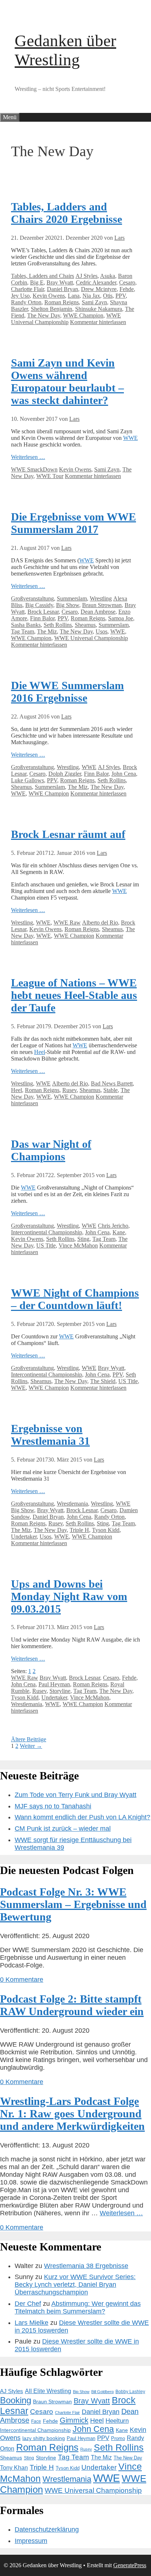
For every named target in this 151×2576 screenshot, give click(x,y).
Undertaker (24, 1537)
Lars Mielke (32, 2323)
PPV (121, 296)
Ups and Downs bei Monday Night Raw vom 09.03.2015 (69, 1596)
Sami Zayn (94, 302)
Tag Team (23, 631)
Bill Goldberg (102, 2392)
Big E (37, 282)
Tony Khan (14, 2468)
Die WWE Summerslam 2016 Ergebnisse (67, 692)
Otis (108, 296)
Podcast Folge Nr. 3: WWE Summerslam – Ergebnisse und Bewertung (73, 1904)
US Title (46, 1245)
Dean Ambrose (98, 612)
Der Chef (28, 2304)
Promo (118, 2438)
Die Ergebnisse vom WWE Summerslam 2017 (73, 523)
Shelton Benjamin (51, 309)
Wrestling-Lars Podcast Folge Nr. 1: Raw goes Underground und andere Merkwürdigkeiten (72, 2114)
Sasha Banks (26, 625)
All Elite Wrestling (48, 2391)
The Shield (103, 1381)
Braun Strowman (102, 605)
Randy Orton (26, 302)
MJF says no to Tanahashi (53, 1806)
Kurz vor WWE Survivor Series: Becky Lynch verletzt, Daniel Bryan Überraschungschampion (75, 2285)
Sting (83, 1239)
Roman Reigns (62, 302)
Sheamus (85, 625)
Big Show (68, 605)
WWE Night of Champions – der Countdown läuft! (75, 1299)
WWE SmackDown (34, 469)
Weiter (31, 1746)
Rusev (69, 1090)
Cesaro (127, 282)
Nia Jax (91, 296)
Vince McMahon (78, 1245)
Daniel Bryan (62, 289)
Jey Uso (20, 296)
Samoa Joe (121, 618)
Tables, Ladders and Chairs (43, 276)
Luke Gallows (27, 780)
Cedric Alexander (96, 282)
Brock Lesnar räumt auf (68, 834)
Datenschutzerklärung (47, 2529)
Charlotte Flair (27, 289)
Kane (119, 1232)
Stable (111, 1090)
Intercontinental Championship (47, 1232)
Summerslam (72, 598)
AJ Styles (86, 276)
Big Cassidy (39, 605)
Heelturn (117, 2421)
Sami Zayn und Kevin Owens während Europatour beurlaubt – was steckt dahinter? (67, 381)
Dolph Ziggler (65, 774)
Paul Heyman (54, 1684)
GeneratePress (130, 2565)
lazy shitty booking (44, 2438)
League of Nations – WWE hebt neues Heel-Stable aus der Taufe (74, 995)
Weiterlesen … (28, 457)
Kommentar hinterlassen (98, 322)
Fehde (127, 289)
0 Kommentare (22, 1980)
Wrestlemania (72, 1504)
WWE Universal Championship (66, 319)
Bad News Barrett (112, 1083)
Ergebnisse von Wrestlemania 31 (50, 1435)
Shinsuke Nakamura (99, 309)
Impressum (31, 2541)
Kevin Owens (49, 296)
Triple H (79, 1530)
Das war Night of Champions (51, 1150)
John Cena (124, 774)
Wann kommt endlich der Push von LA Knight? (82, 1817)
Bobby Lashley (130, 2392)
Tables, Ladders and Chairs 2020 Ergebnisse (67, 213)
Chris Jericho (113, 1226)
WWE (130, 438)
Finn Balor (42, 618)
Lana (74, 296)
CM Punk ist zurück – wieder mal (63, 1829)
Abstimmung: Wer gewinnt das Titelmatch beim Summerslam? (78, 2307)
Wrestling (101, 598)
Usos (102, 631)
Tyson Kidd (106, 1530)
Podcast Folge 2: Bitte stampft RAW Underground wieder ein (72, 2005)
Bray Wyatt (60, 282)
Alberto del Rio (100, 923)
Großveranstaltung (32, 598)
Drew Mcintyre (99, 289)
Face (36, 2421)
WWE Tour (50, 476)
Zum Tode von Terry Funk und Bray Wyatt (75, 1795)
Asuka (108, 276)
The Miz (47, 631)
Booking (16, 2400)
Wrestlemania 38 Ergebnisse (86, 2266)
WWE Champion (83, 315)
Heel (40, 1052)
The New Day (44, 315)
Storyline (60, 1691)
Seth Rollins (58, 625)
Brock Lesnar (43, 612)
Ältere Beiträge (29, 1739)
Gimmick (74, 2420)
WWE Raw (67, 923)
